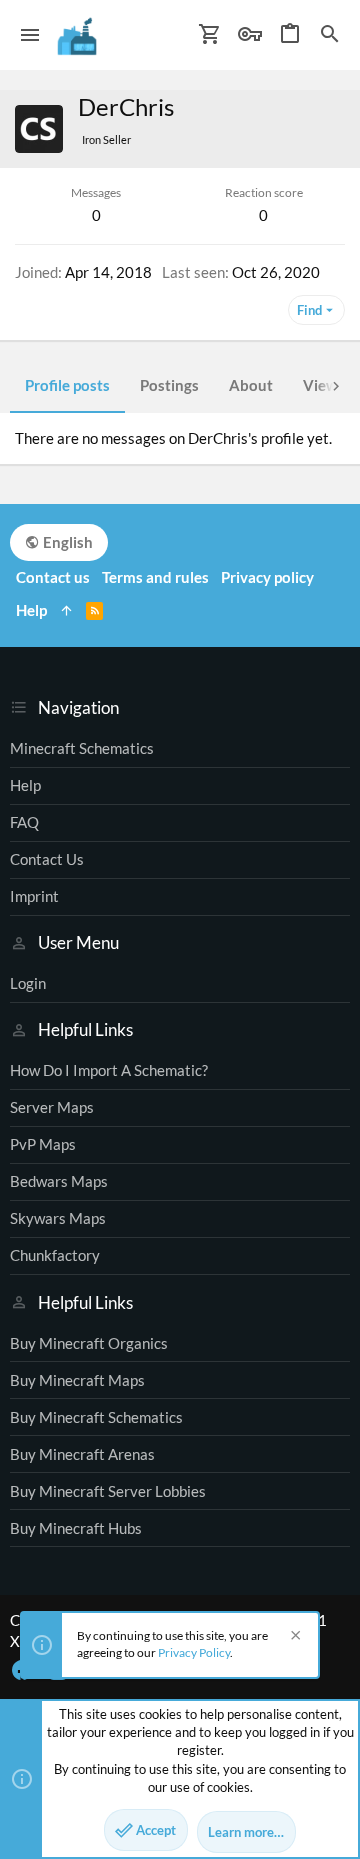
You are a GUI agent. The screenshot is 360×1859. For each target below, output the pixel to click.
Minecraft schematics (82, 748)
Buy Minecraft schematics (96, 1417)
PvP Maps (43, 1144)
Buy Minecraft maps (77, 1380)
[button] (30, 35)
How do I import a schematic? (109, 1070)
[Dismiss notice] (293, 1637)
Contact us (47, 859)
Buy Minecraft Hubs (76, 1528)
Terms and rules (155, 577)
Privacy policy (267, 577)
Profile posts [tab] (67, 385)
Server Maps (52, 1107)
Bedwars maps (59, 1181)
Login (28, 983)
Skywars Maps (58, 1218)
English (66, 542)
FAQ (24, 822)
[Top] (66, 610)
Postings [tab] (169, 385)
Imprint (34, 896)
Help (25, 785)
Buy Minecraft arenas (82, 1454)
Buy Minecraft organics (89, 1343)
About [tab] (251, 385)
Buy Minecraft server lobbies (108, 1491)
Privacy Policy (194, 1652)
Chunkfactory (55, 1255)
